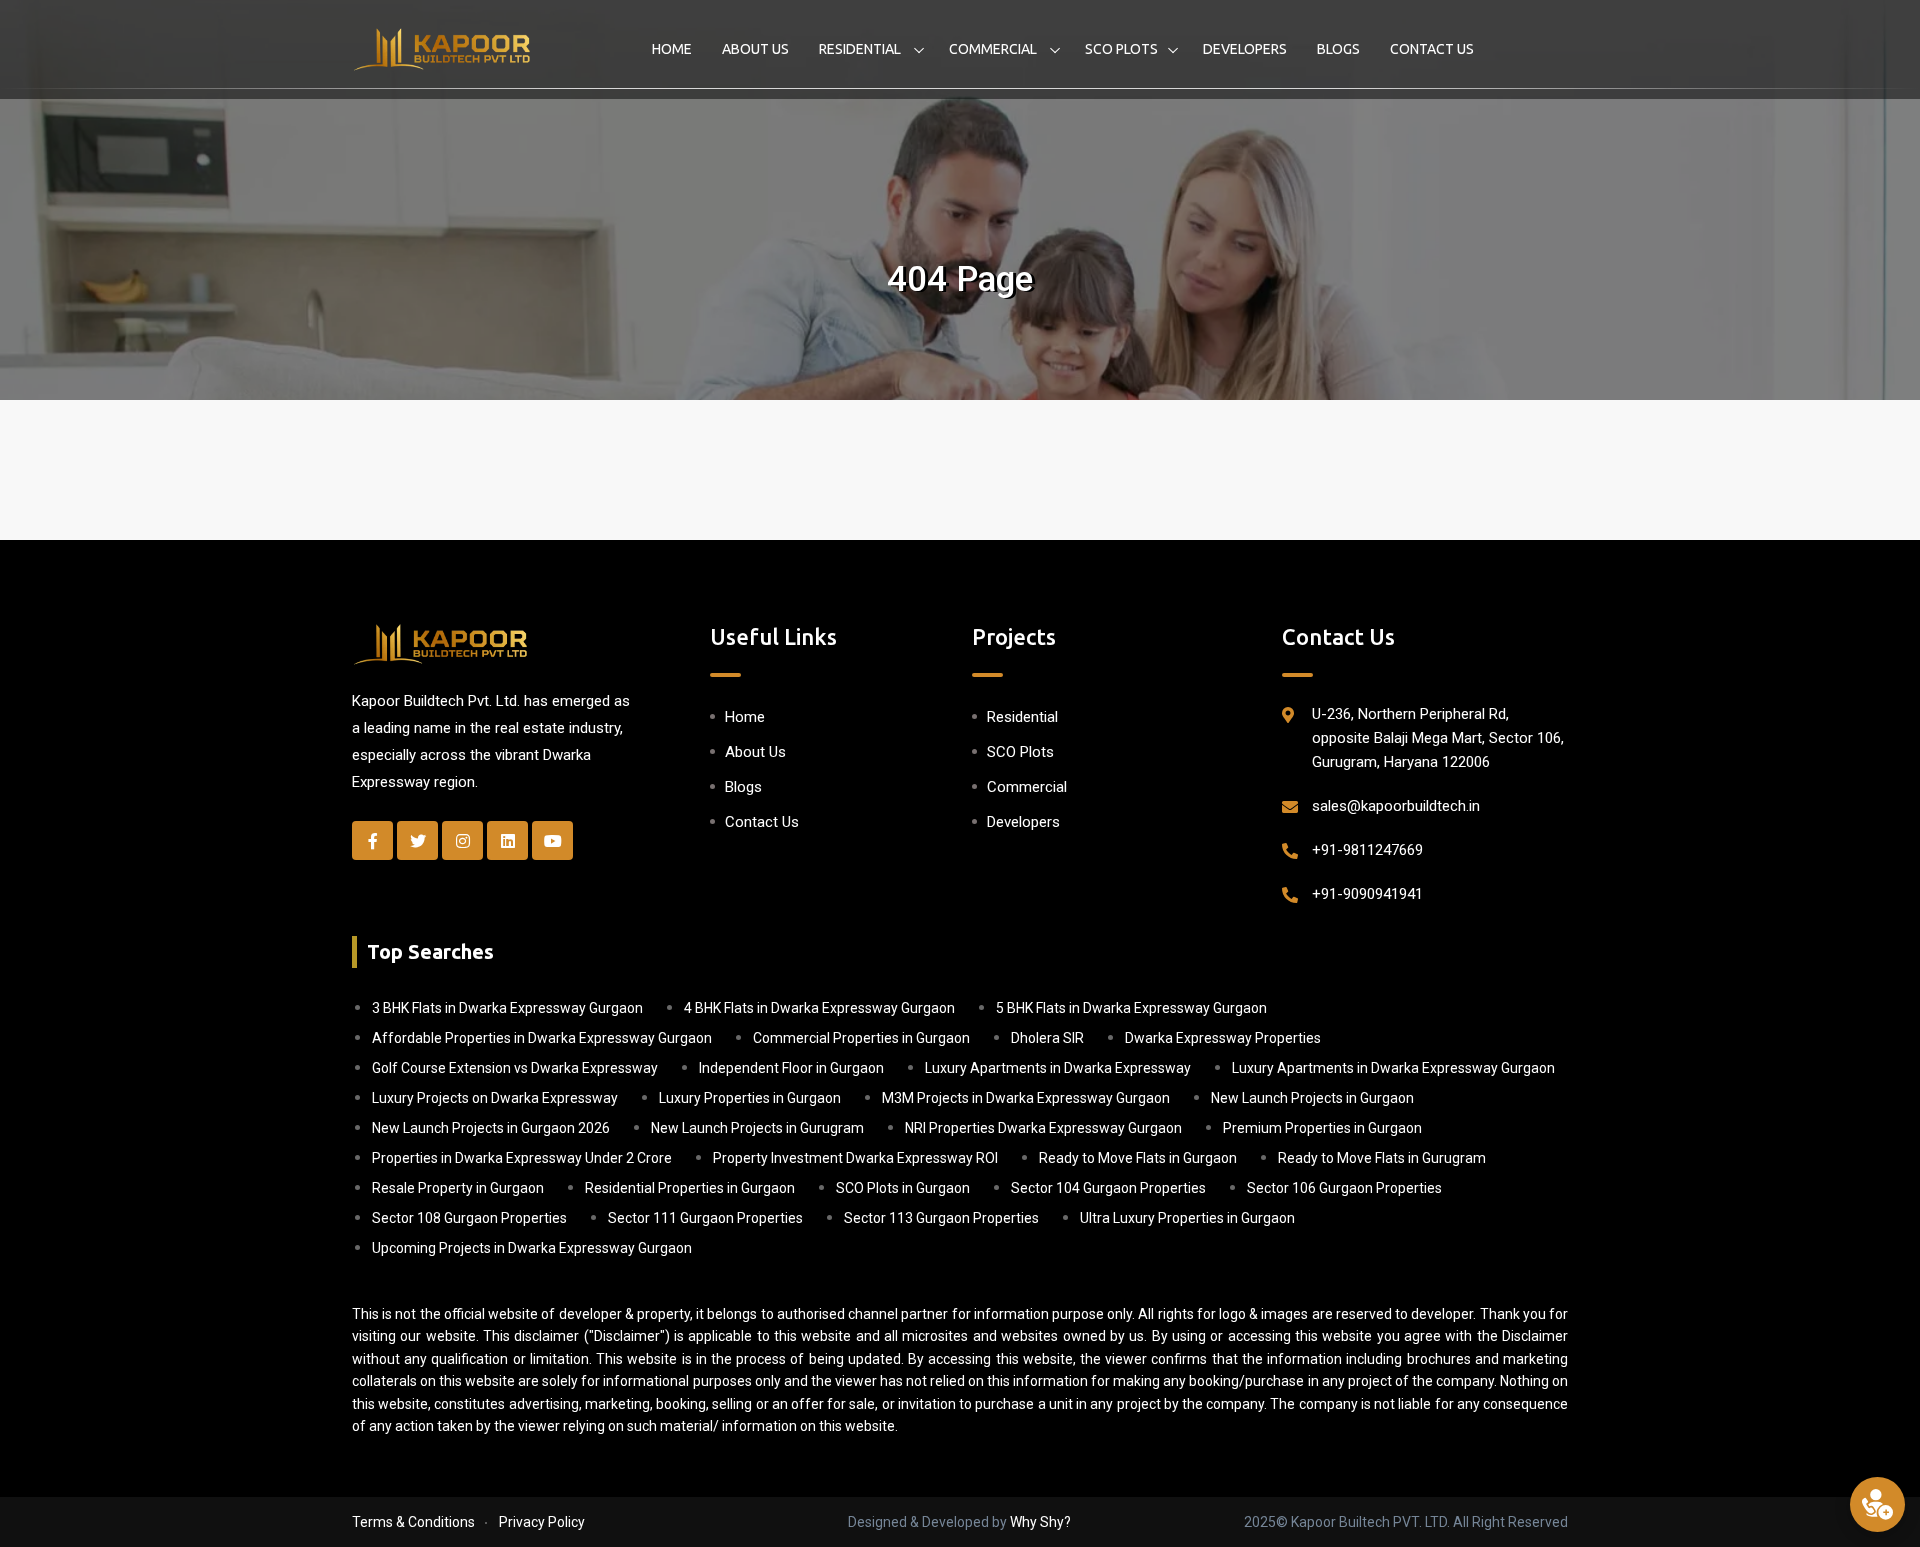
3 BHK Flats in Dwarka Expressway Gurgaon (507, 1008)
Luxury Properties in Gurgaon (750, 1098)
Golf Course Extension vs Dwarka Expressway (515, 1068)
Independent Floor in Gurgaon (791, 1068)
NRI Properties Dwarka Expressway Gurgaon (1043, 1128)
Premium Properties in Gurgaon (1322, 1128)
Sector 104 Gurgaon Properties (1108, 1188)
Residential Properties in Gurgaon (690, 1188)
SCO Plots (1121, 49)
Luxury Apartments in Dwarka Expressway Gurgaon (1393, 1068)
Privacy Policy (542, 1522)
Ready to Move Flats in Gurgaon (1138, 1158)
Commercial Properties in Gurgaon (861, 1038)
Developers (1245, 49)
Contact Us (1432, 49)
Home (672, 49)
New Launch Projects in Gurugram (757, 1128)
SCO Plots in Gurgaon (903, 1188)
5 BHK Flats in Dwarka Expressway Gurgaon (1131, 1008)
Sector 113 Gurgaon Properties (941, 1218)
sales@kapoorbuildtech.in (1396, 806)
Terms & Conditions (413, 1522)
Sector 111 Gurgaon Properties (705, 1218)
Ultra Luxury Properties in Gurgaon (1187, 1218)
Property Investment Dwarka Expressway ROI (855, 1158)
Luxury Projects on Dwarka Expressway (495, 1098)
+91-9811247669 (1367, 850)
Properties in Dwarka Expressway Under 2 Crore (522, 1158)
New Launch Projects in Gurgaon (1312, 1098)
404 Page (960, 279)
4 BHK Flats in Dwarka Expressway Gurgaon (819, 1008)
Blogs (1338, 49)
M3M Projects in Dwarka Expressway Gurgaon (1026, 1098)
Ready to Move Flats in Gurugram (1382, 1158)
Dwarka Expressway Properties (1223, 1038)
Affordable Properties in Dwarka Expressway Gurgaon (542, 1038)
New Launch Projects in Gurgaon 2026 (491, 1128)
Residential (861, 49)
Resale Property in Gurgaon (458, 1188)
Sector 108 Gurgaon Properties (469, 1218)
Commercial (994, 49)
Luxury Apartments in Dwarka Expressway (1058, 1068)
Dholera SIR (1047, 1038)
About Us (755, 49)
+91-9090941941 (1367, 894)
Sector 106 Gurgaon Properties (1344, 1188)
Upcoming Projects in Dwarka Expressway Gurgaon (532, 1248)
